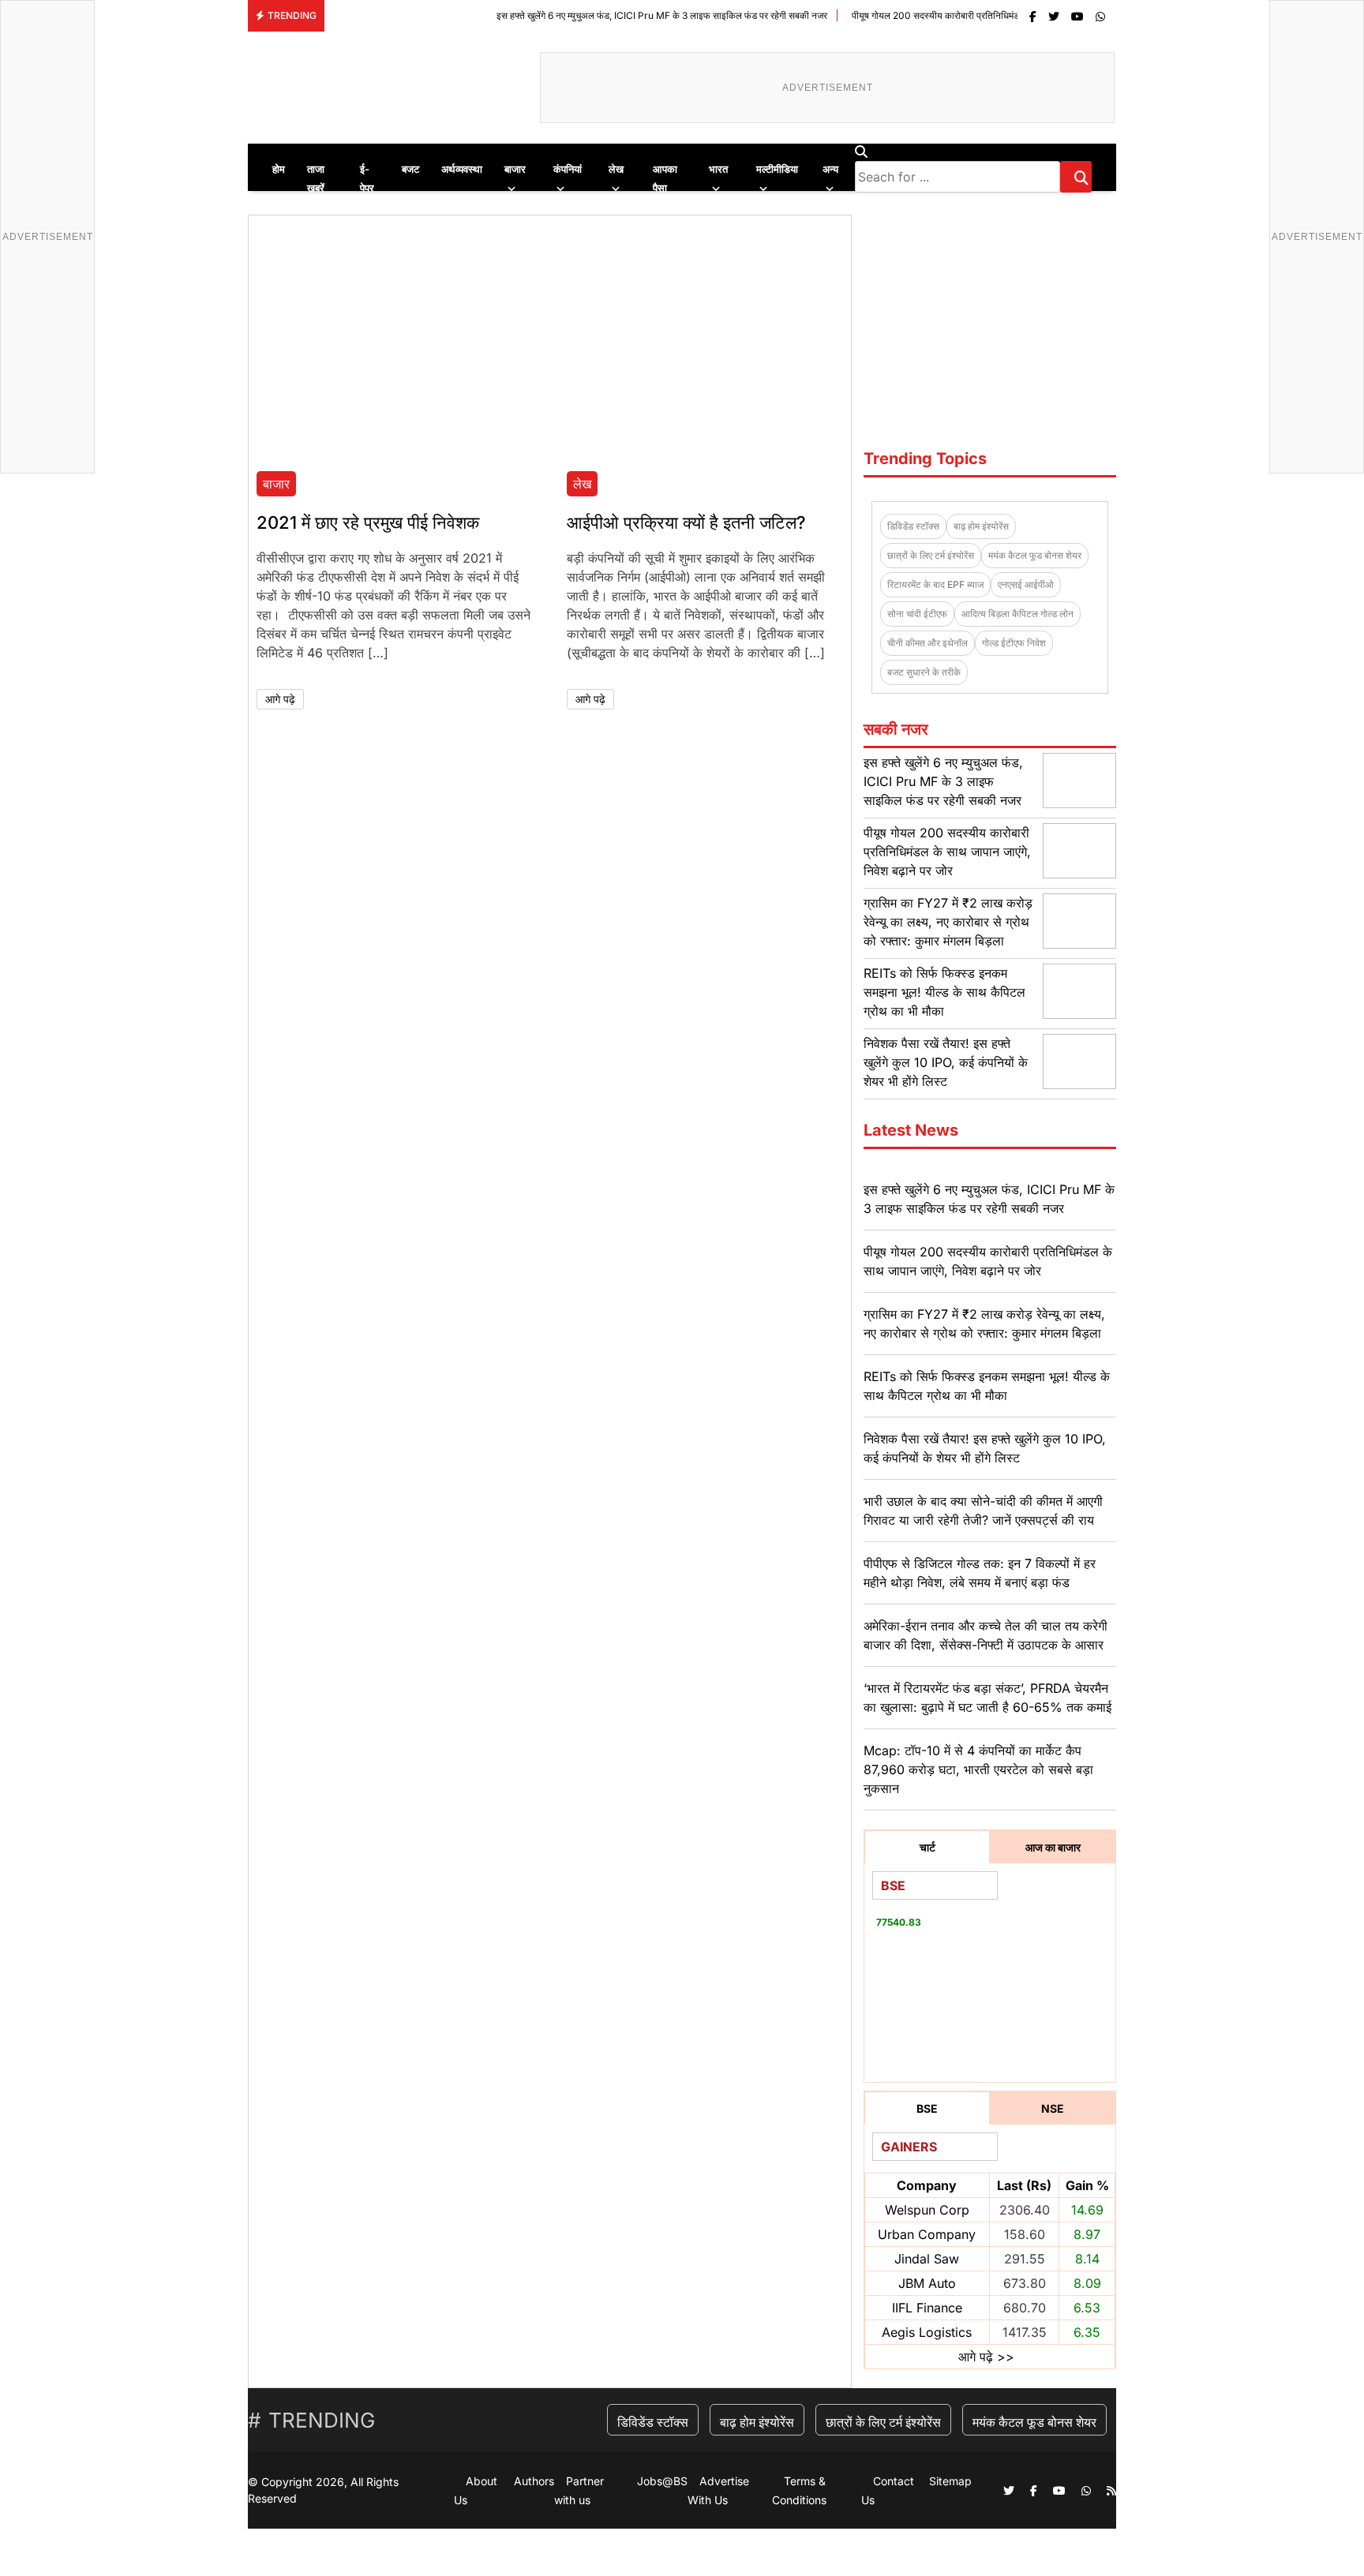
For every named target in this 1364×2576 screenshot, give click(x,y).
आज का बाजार (1053, 1847)
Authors (534, 2481)
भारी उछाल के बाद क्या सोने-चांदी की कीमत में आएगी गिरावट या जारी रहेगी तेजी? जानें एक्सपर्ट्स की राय (983, 1511)
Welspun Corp (927, 2210)
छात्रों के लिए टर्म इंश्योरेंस (931, 555)
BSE (927, 2108)
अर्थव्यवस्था (462, 169)
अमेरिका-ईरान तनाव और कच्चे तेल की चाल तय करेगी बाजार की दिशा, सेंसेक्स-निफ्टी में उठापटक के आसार (986, 1635)
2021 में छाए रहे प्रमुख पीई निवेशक (368, 522)
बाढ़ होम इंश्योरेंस (981, 526)
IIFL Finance (927, 2308)
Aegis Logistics (927, 2332)
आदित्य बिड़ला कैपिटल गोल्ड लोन (1017, 614)
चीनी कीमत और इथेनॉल (927, 643)
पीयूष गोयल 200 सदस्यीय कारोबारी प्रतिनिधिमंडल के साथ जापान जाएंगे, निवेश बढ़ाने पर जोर (942, 15)
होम (279, 169)
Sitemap (950, 2481)
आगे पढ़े (280, 699)
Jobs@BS (662, 2481)
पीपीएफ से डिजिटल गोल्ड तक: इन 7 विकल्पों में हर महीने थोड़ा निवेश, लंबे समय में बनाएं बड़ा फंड (980, 1573)
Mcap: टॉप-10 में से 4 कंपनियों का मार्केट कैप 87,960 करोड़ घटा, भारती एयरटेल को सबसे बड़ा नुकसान (978, 1769)
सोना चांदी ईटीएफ (917, 614)
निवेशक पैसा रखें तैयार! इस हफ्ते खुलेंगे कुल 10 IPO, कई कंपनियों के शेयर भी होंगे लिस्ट (946, 1062)
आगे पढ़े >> (986, 2357)
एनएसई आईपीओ (1026, 584)
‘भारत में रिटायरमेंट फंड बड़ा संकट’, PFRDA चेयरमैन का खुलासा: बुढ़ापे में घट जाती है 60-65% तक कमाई (987, 1698)
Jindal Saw (927, 2259)
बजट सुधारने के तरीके (924, 672)
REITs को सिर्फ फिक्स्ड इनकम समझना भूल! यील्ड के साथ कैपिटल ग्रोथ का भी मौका (944, 992)
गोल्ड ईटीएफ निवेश (1014, 643)
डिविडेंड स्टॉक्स (913, 526)
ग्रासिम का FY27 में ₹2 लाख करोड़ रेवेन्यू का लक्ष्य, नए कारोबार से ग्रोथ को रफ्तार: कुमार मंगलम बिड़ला (948, 922)
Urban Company (927, 2234)
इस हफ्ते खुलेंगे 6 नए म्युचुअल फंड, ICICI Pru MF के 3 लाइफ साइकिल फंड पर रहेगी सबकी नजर (596, 15)
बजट (410, 169)
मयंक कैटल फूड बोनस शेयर (1035, 555)
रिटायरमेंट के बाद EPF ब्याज (935, 584)
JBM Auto (927, 2283)
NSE (1053, 2108)
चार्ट (927, 1847)
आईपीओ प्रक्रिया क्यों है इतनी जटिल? (686, 522)
